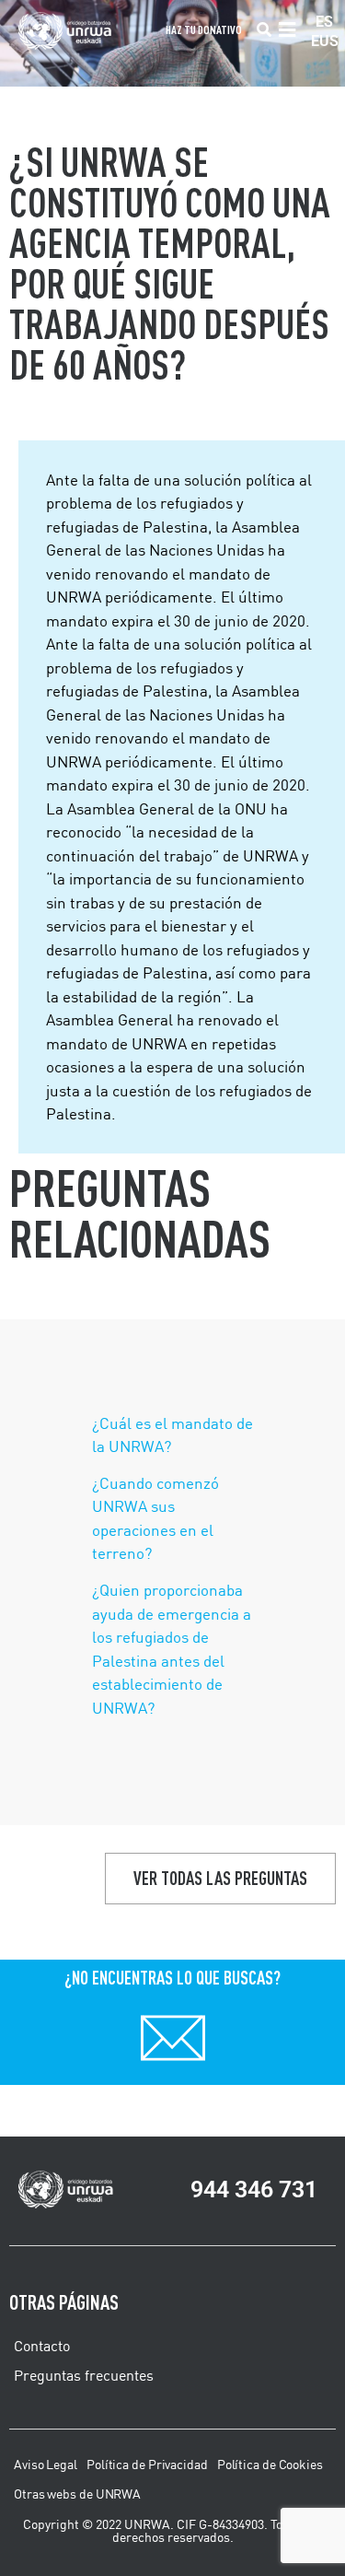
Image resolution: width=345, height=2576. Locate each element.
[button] (264, 30)
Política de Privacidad (147, 2465)
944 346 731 (254, 2190)
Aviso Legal (46, 2465)
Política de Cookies (270, 2465)
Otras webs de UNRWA (77, 2494)
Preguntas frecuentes (84, 2375)
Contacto (42, 2346)
